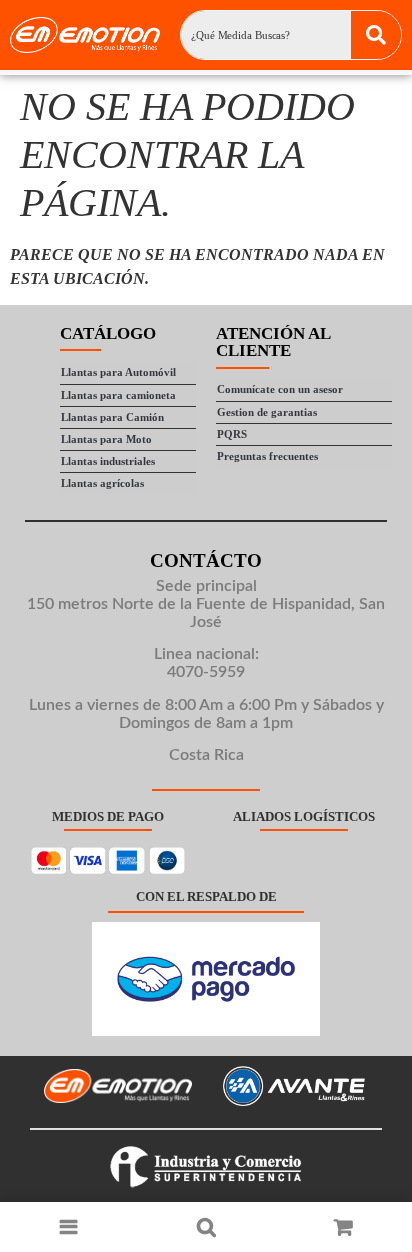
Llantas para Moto (106, 439)
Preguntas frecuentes (267, 456)
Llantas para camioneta (118, 395)
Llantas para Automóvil (118, 372)
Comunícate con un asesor (280, 389)
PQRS (232, 434)
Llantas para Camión (112, 417)
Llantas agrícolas (102, 483)
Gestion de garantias (267, 412)
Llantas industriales (108, 461)
